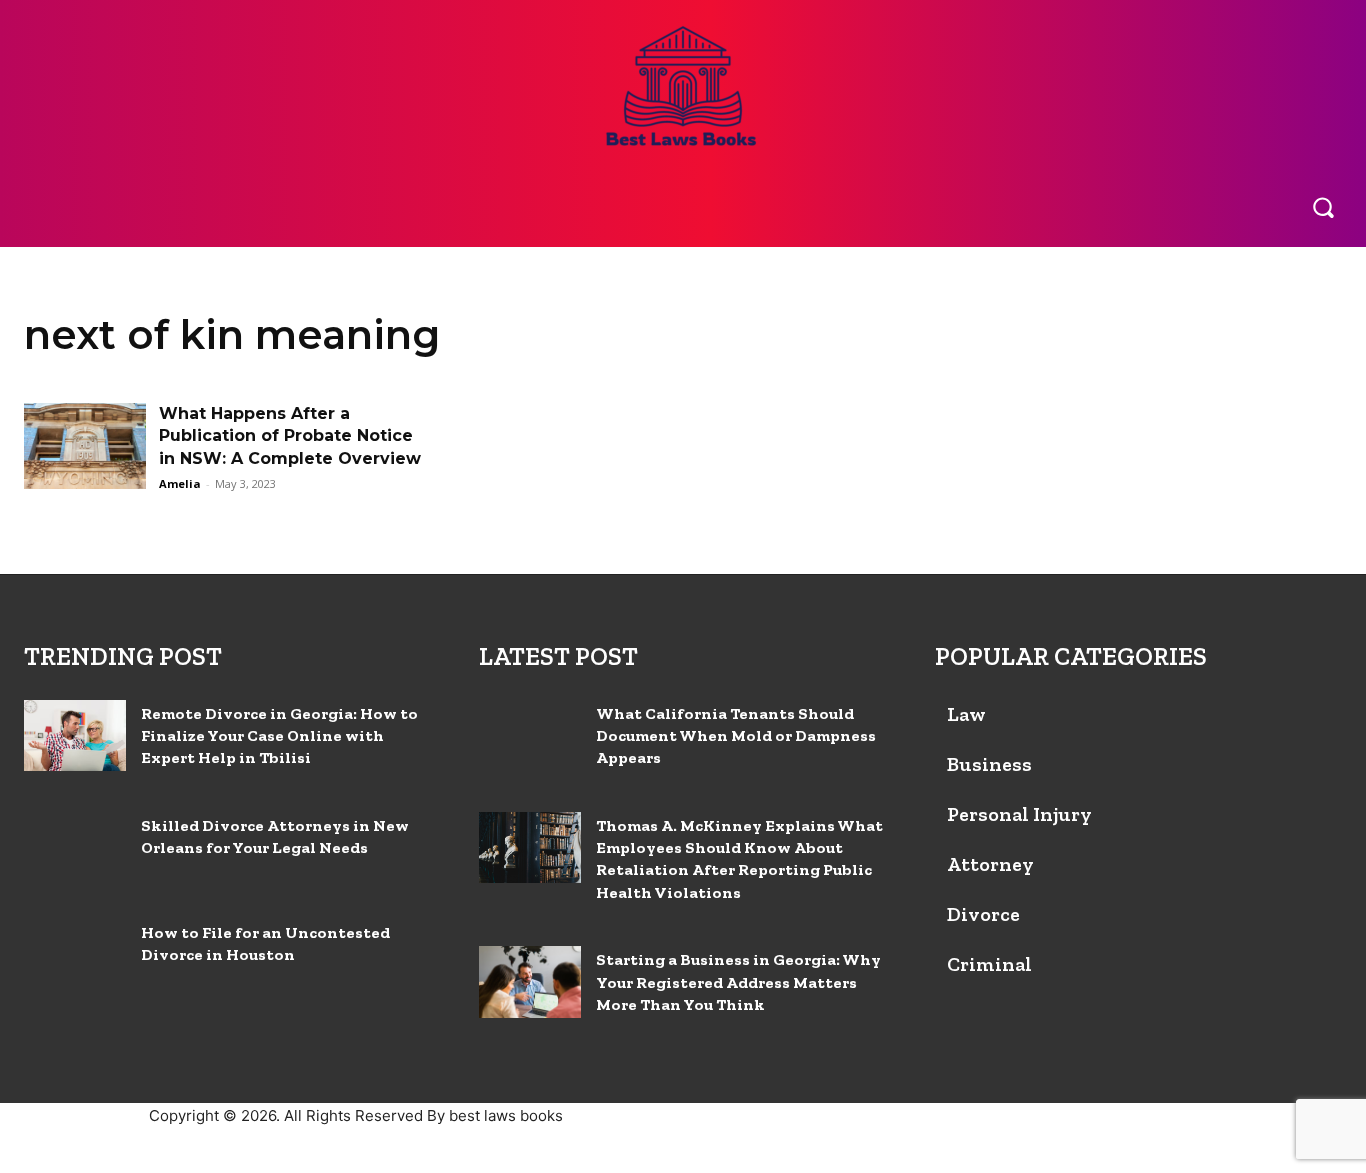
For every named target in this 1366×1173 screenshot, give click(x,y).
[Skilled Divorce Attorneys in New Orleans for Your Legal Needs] (75, 847)
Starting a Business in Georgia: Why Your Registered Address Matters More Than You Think (738, 982)
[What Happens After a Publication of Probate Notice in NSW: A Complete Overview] (85, 446)
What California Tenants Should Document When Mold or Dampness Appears (736, 736)
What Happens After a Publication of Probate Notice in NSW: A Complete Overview (290, 436)
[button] (1323, 207)
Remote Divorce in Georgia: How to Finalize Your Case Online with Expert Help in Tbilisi (279, 736)
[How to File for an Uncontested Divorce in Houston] (75, 954)
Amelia (180, 483)
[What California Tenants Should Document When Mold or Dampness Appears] (530, 735)
